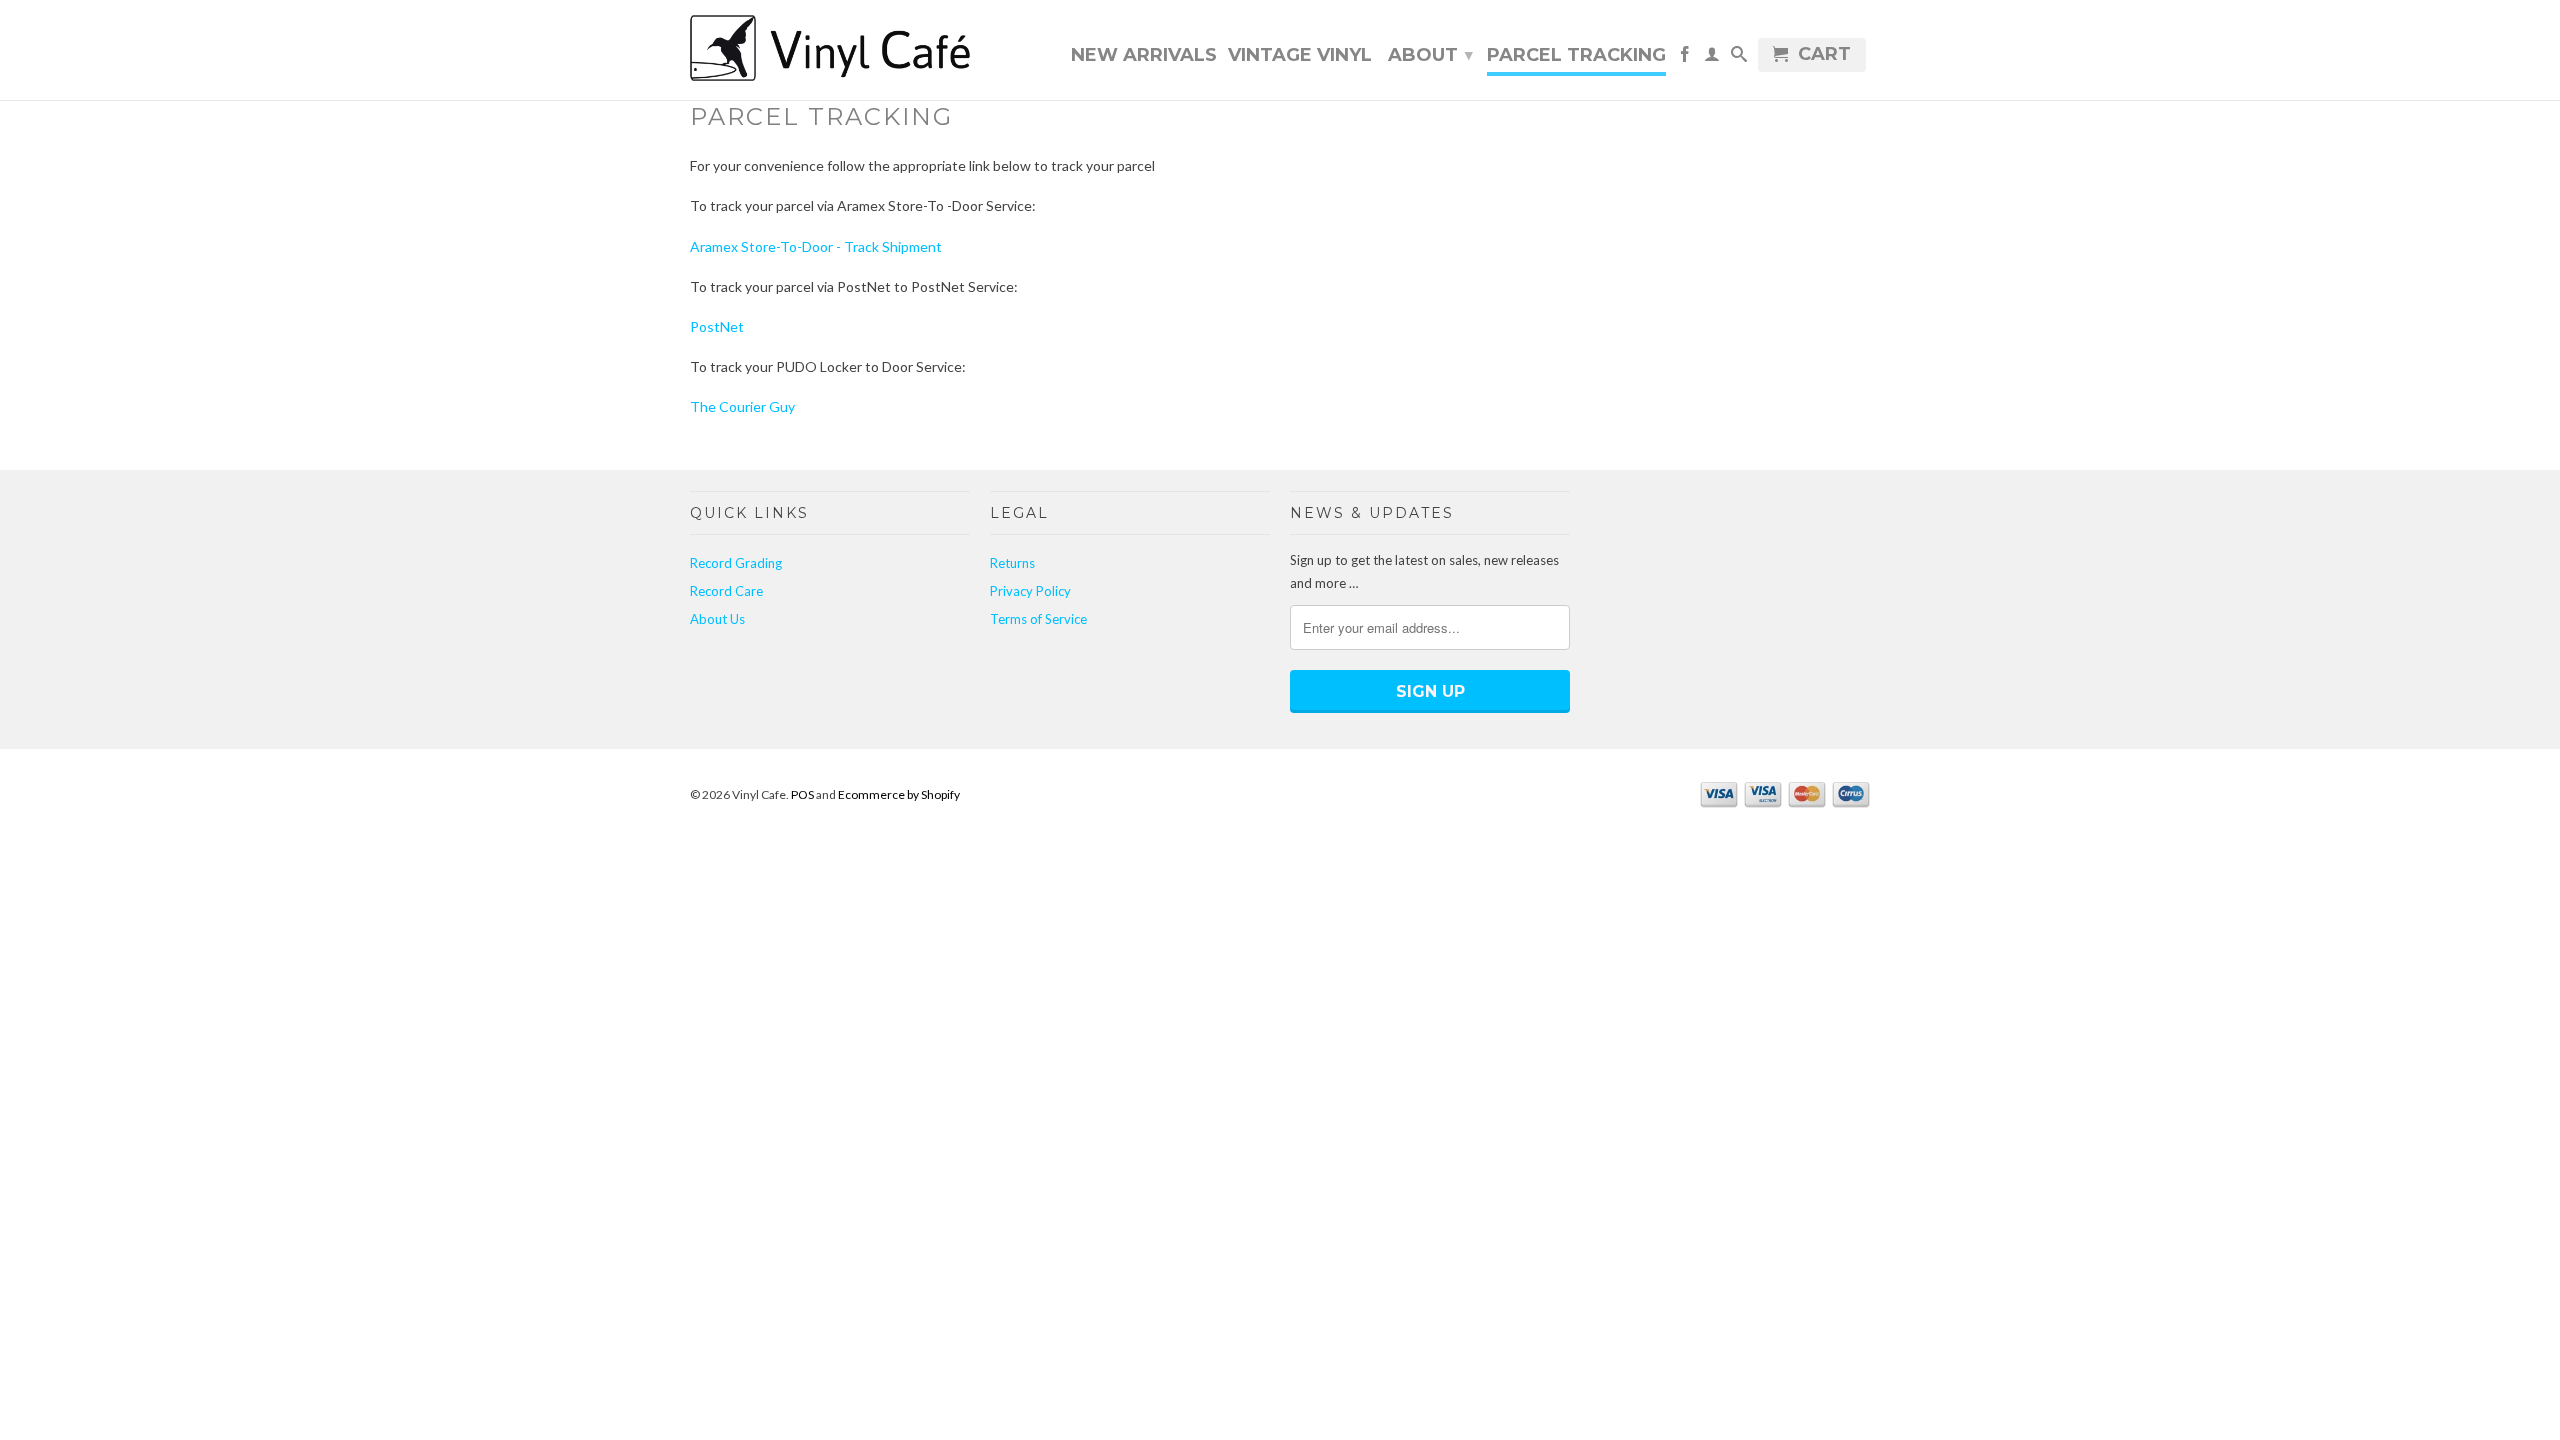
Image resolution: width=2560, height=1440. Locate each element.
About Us (717, 619)
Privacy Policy (1030, 591)
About (1430, 55)
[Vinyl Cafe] (830, 50)
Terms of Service (1038, 619)
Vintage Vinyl (1300, 56)
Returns (1012, 563)
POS (802, 794)
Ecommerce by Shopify (899, 794)
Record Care (726, 591)
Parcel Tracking (1576, 56)
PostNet (717, 326)
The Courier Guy (742, 406)
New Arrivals (1144, 56)
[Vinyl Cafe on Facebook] (1685, 58)
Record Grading (736, 563)
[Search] (1739, 58)
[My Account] (1712, 58)
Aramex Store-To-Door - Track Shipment (816, 246)
